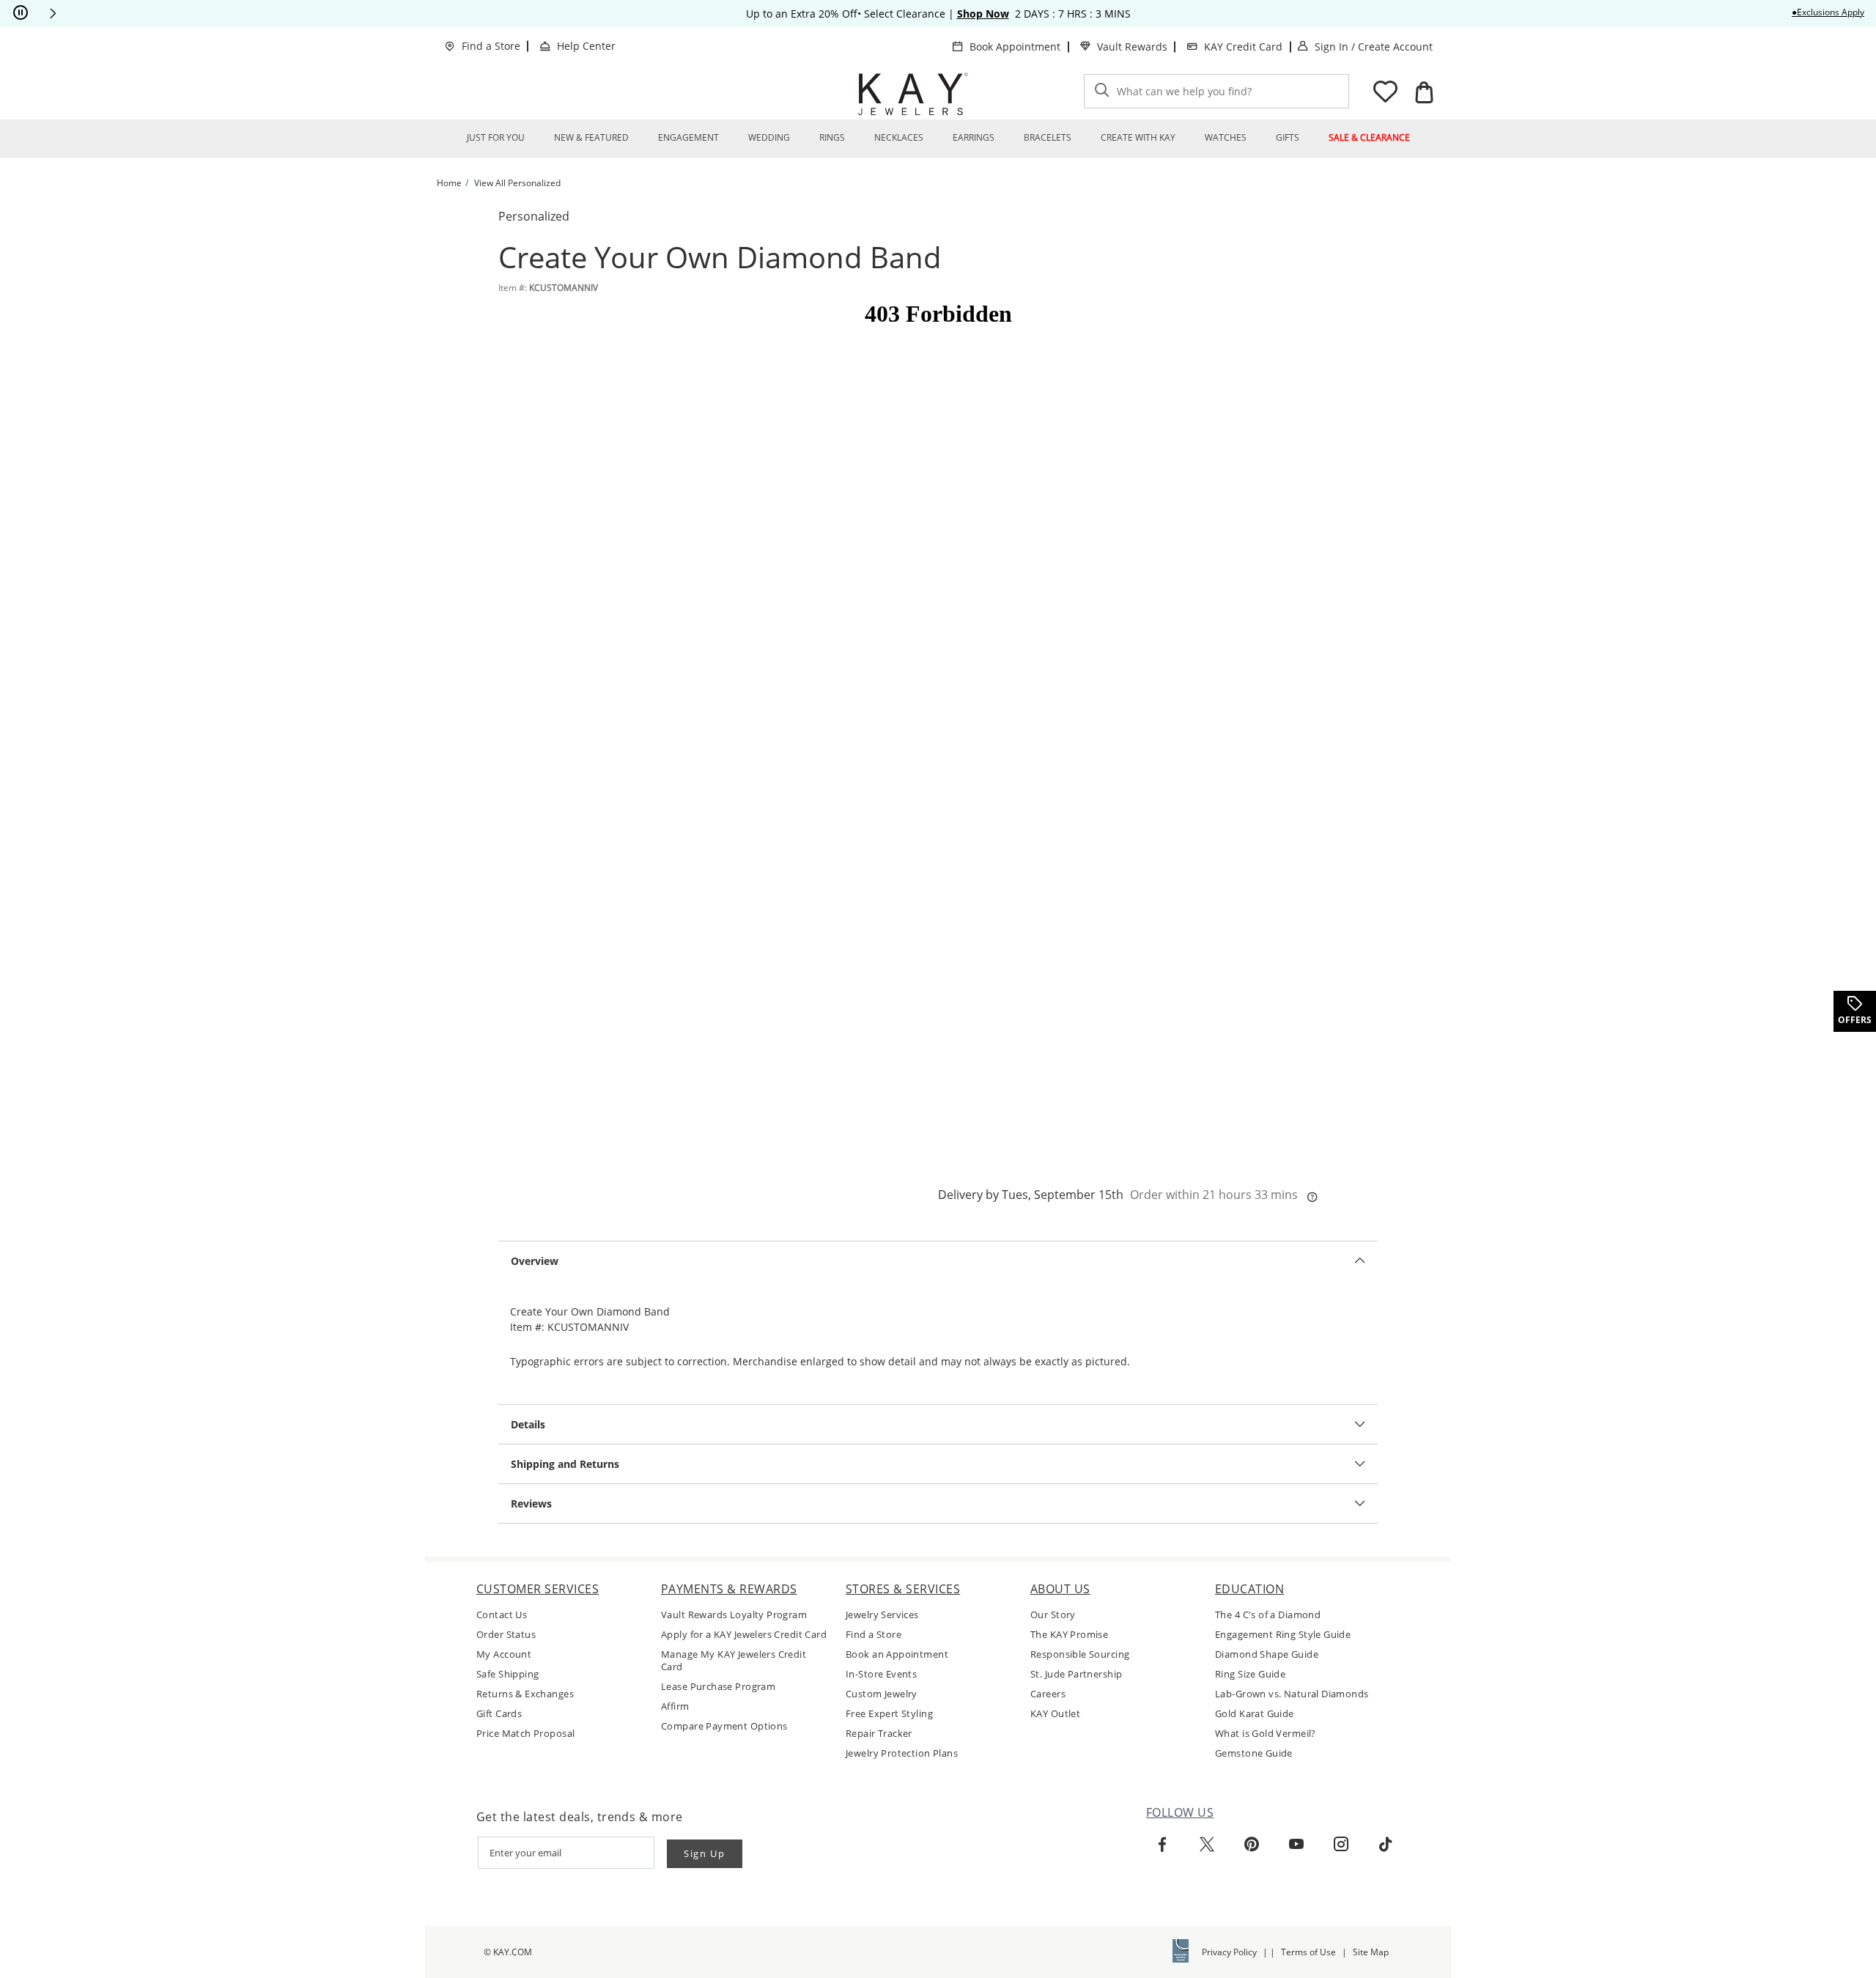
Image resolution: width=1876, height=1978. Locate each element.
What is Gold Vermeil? (1266, 1734)
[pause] (21, 13)
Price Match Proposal (525, 1734)
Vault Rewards (1132, 47)
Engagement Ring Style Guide (1283, 1635)
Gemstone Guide (1254, 1753)
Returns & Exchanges (525, 1694)
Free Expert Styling (889, 1714)
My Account (504, 1654)
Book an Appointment (897, 1654)
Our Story (1053, 1615)
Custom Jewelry (882, 1694)
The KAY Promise (1069, 1635)
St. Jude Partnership (1076, 1674)
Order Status (506, 1635)
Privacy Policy (1229, 1952)
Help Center (586, 46)
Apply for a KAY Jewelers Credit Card (744, 1635)
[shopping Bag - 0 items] (1424, 92)
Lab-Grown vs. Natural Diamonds (1292, 1694)
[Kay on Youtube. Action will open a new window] (1296, 1845)
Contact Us (502, 1615)
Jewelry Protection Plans (902, 1753)
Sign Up (705, 1853)
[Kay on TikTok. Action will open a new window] (1386, 1845)
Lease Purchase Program (718, 1687)
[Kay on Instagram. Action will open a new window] (1341, 1845)
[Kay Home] (913, 94)
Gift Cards (499, 1714)
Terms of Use (1308, 1952)
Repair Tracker (879, 1734)
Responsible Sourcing (1080, 1654)
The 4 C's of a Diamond (1268, 1615)
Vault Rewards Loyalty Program (734, 1615)
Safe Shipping (507, 1674)
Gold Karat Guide (1255, 1714)
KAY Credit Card (1243, 47)
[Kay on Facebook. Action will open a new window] (1162, 1845)
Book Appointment (1015, 47)
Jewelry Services (882, 1615)
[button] (53, 13)
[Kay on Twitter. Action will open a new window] (1207, 1845)
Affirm (675, 1706)
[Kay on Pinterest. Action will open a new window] (1252, 1845)
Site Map (1371, 1952)
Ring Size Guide (1250, 1674)
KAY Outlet (1055, 1714)
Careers (1048, 1694)
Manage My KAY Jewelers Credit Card (734, 1661)
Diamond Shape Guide (1267, 1654)
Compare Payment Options (724, 1726)
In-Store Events (881, 1674)
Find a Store (491, 46)
